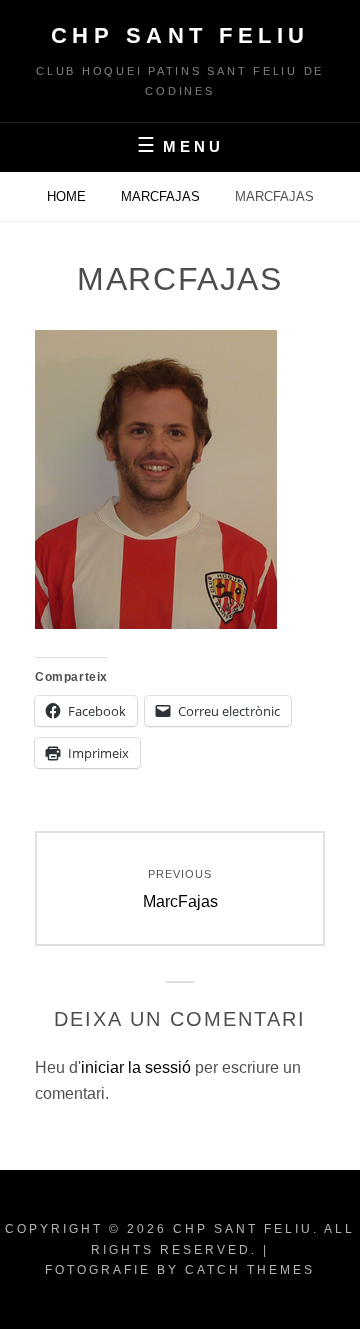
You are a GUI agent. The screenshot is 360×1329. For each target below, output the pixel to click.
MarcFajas (162, 196)
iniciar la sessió (136, 1067)
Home (68, 196)
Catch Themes (250, 1270)
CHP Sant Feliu (180, 35)
